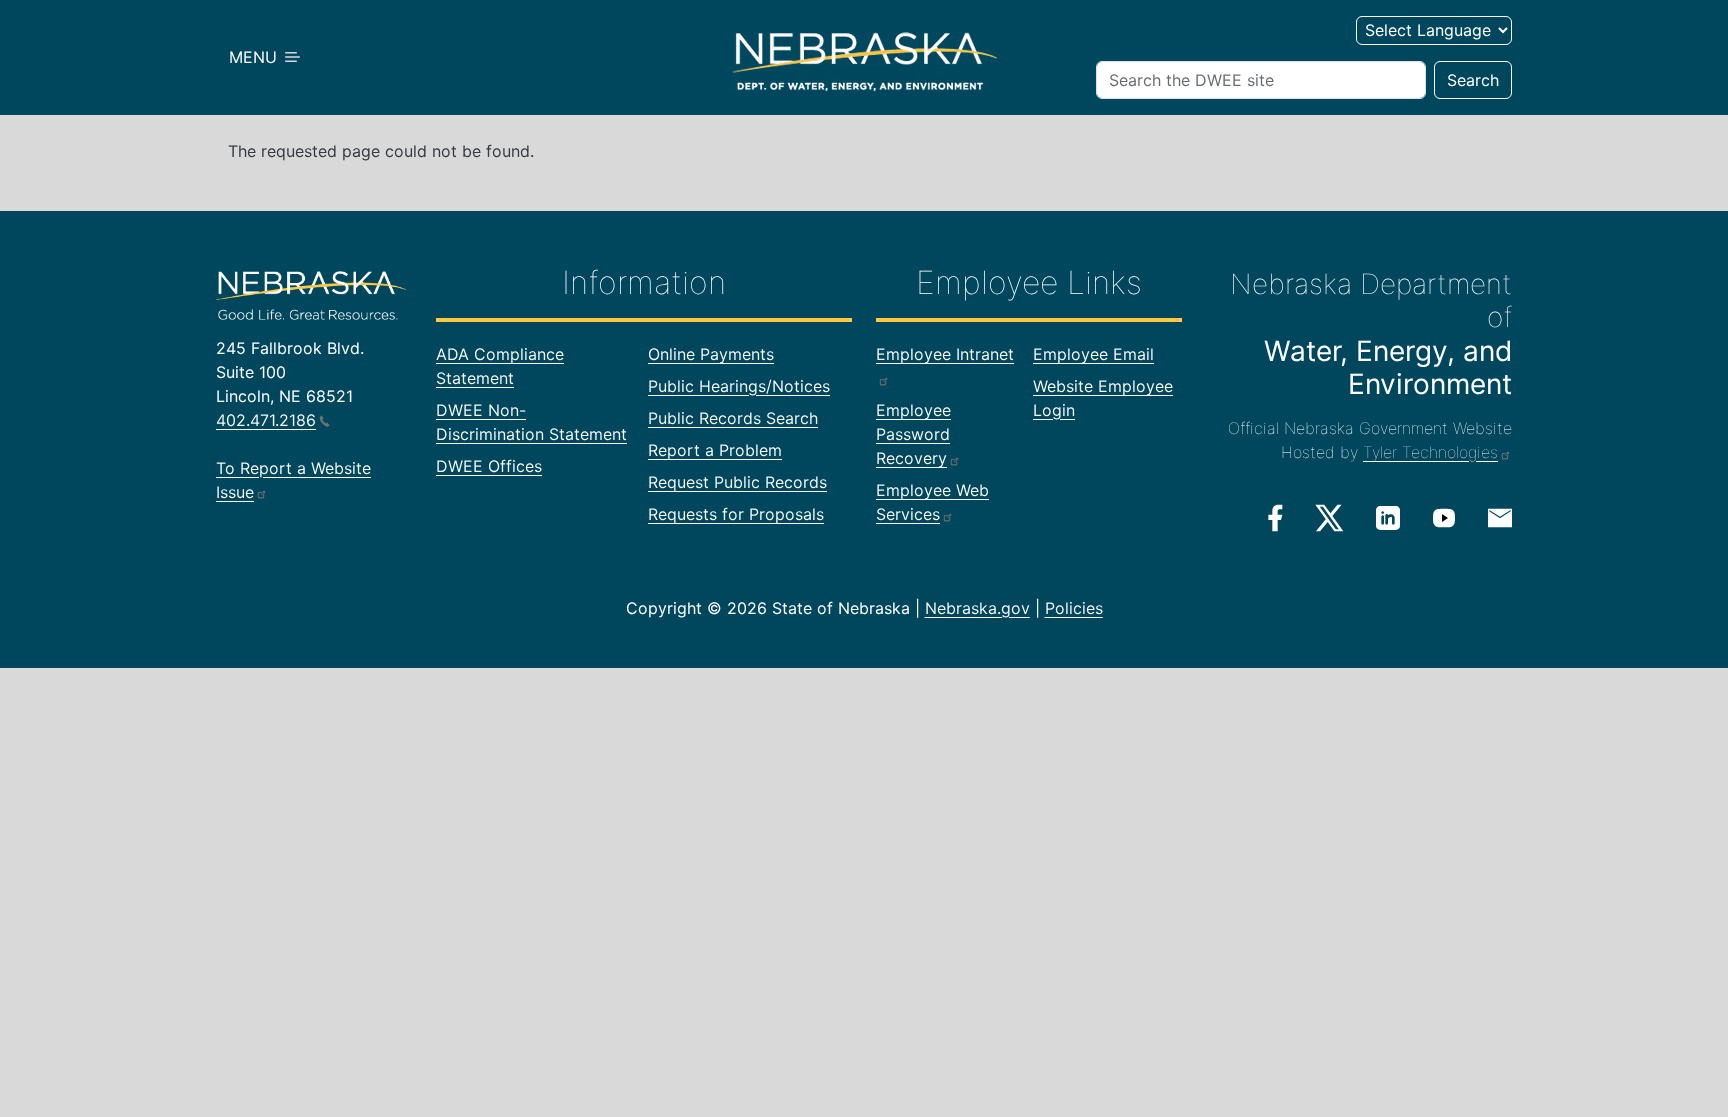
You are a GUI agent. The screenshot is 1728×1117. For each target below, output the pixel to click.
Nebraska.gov (977, 608)
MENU (255, 57)
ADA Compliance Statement (500, 366)
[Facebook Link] (1275, 518)
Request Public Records (737, 482)
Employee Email (1093, 354)
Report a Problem (715, 450)
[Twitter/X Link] (1329, 518)
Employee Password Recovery (913, 434)
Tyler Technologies (1430, 452)
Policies (1074, 608)
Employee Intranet (945, 354)
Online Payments (711, 354)
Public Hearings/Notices (739, 386)
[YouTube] (1444, 517)
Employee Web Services (932, 502)
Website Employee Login (1103, 398)
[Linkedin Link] (1388, 517)
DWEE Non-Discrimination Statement (531, 422)
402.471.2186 (266, 420)
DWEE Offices (489, 466)
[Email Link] (1500, 516)
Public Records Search (733, 418)
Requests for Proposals (736, 514)
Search (1473, 80)
